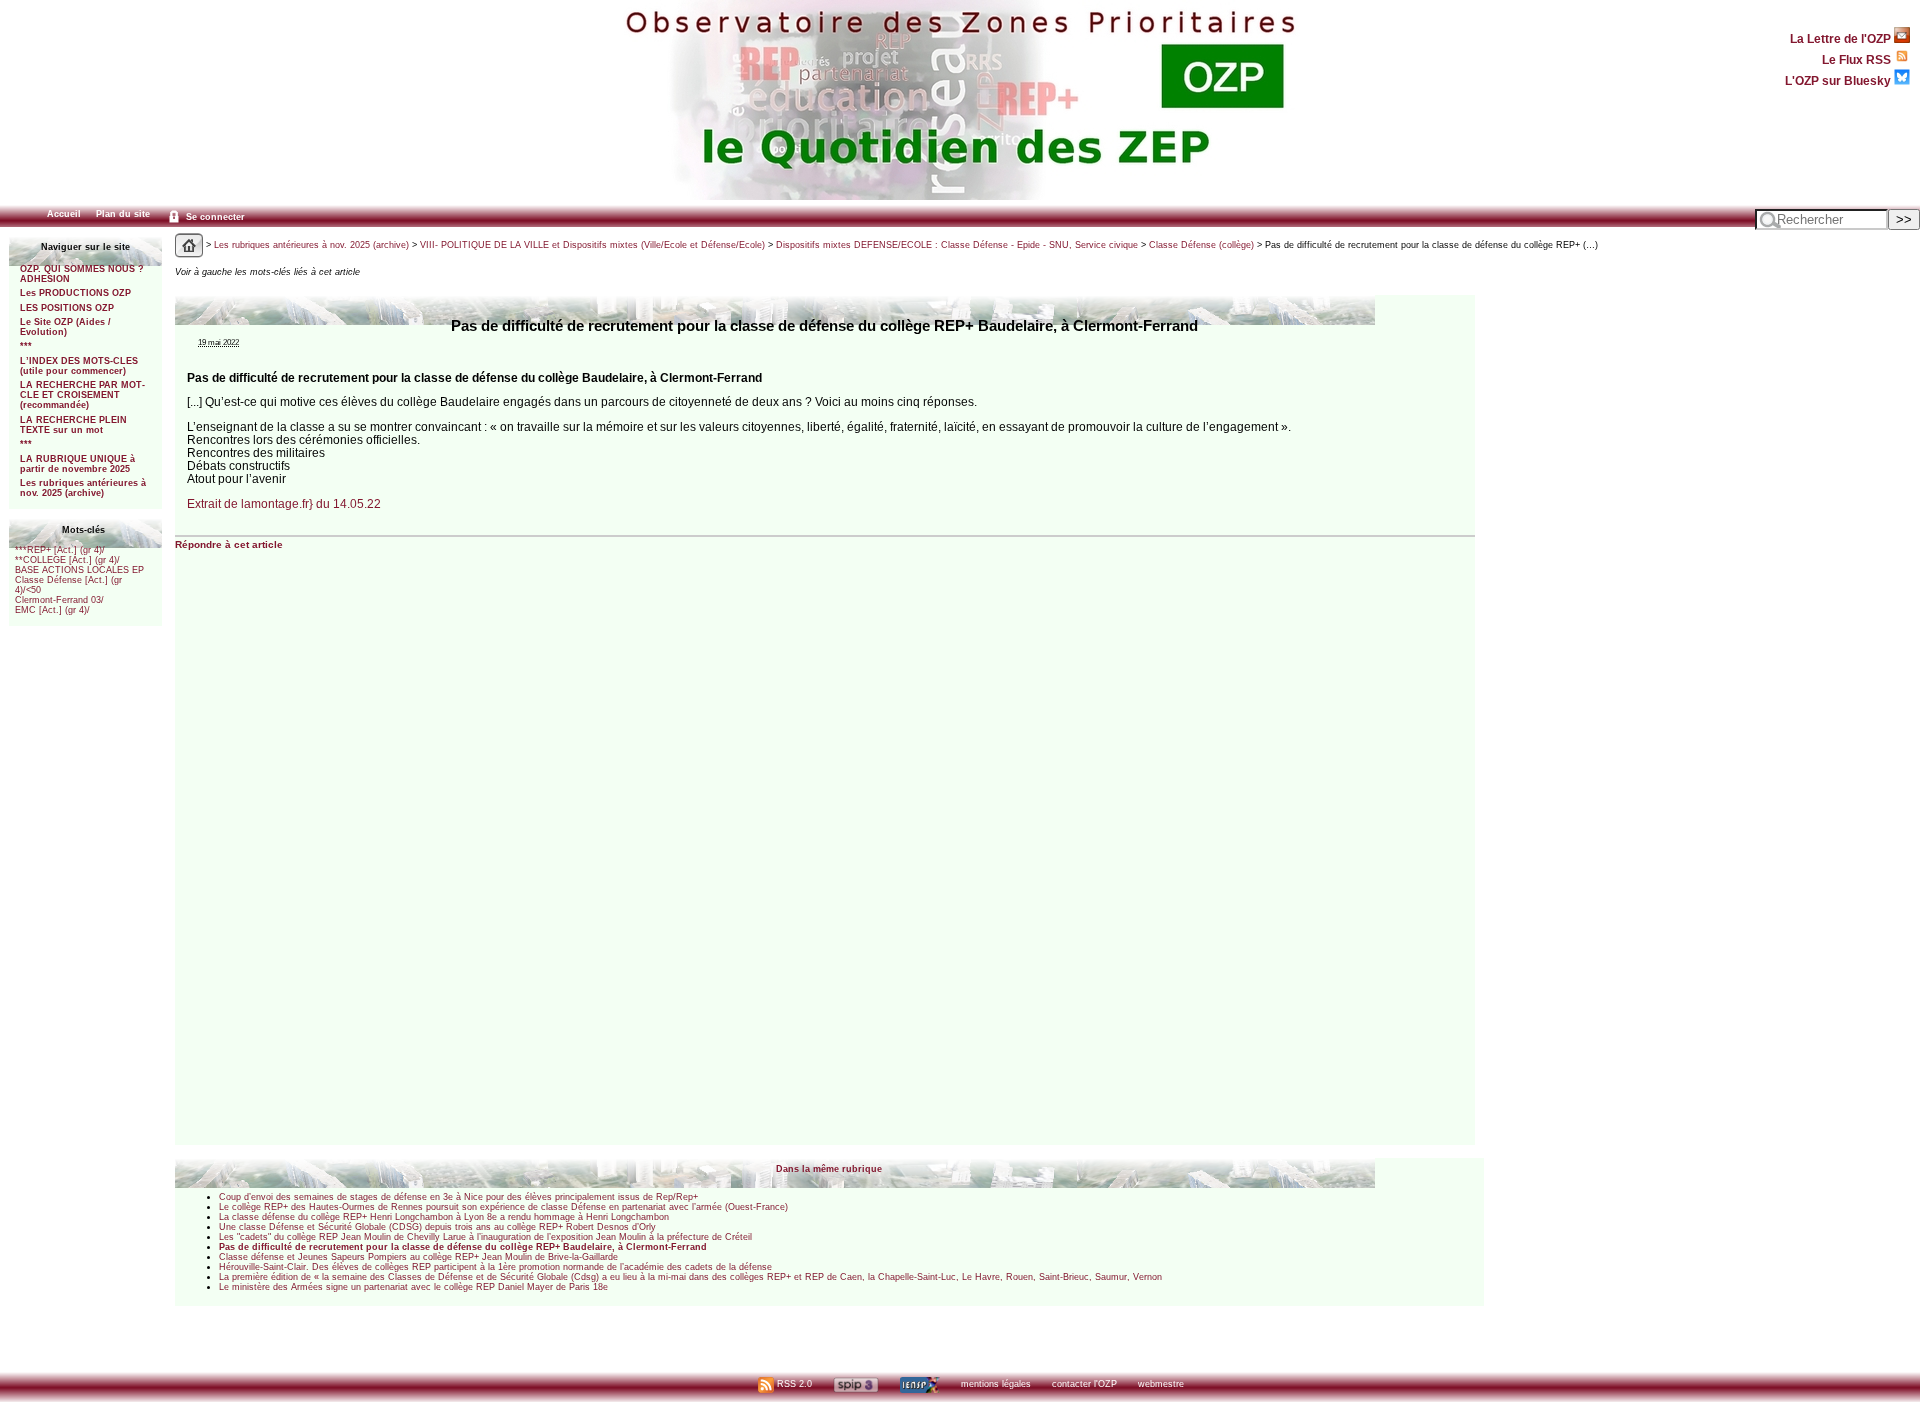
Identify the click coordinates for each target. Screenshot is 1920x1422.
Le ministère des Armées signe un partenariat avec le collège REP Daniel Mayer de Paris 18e (413, 1287)
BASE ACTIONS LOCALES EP (79, 570)
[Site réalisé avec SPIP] (856, 1384)
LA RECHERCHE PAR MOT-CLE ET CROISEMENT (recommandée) (82, 395)
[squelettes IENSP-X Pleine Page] (919, 1384)
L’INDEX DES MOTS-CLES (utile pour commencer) (79, 366)
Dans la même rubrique (829, 1169)
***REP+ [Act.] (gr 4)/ (60, 550)
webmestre (1161, 1384)
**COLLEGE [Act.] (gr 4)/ (67, 560)
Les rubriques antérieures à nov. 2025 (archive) (83, 488)
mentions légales (996, 1384)
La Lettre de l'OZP (1842, 38)
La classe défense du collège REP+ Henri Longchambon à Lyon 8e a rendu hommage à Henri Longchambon (444, 1217)
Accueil (64, 214)
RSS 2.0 (793, 1384)
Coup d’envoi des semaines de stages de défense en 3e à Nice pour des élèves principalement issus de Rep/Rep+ (458, 1197)
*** (26, 346)
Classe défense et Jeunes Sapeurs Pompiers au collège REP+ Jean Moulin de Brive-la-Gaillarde (418, 1257)
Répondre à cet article (229, 544)
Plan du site (123, 214)
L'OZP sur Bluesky (1839, 80)
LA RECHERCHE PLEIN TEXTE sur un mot (73, 425)
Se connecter (214, 217)
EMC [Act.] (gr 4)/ (52, 610)
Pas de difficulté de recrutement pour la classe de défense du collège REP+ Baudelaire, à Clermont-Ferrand (463, 1247)
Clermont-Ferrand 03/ (59, 600)
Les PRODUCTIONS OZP (75, 293)
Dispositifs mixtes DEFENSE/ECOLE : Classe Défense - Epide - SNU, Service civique (957, 245)
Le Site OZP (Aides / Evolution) (65, 327)
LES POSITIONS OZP (67, 308)
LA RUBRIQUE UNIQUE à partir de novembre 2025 (77, 464)
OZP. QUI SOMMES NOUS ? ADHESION (82, 274)
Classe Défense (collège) (1201, 245)
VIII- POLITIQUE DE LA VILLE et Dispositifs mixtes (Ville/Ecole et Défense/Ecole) (592, 245)
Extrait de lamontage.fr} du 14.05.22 (284, 503)
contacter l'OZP (1084, 1384)
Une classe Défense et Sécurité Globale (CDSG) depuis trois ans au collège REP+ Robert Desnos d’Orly (437, 1227)
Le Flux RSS (1858, 59)
